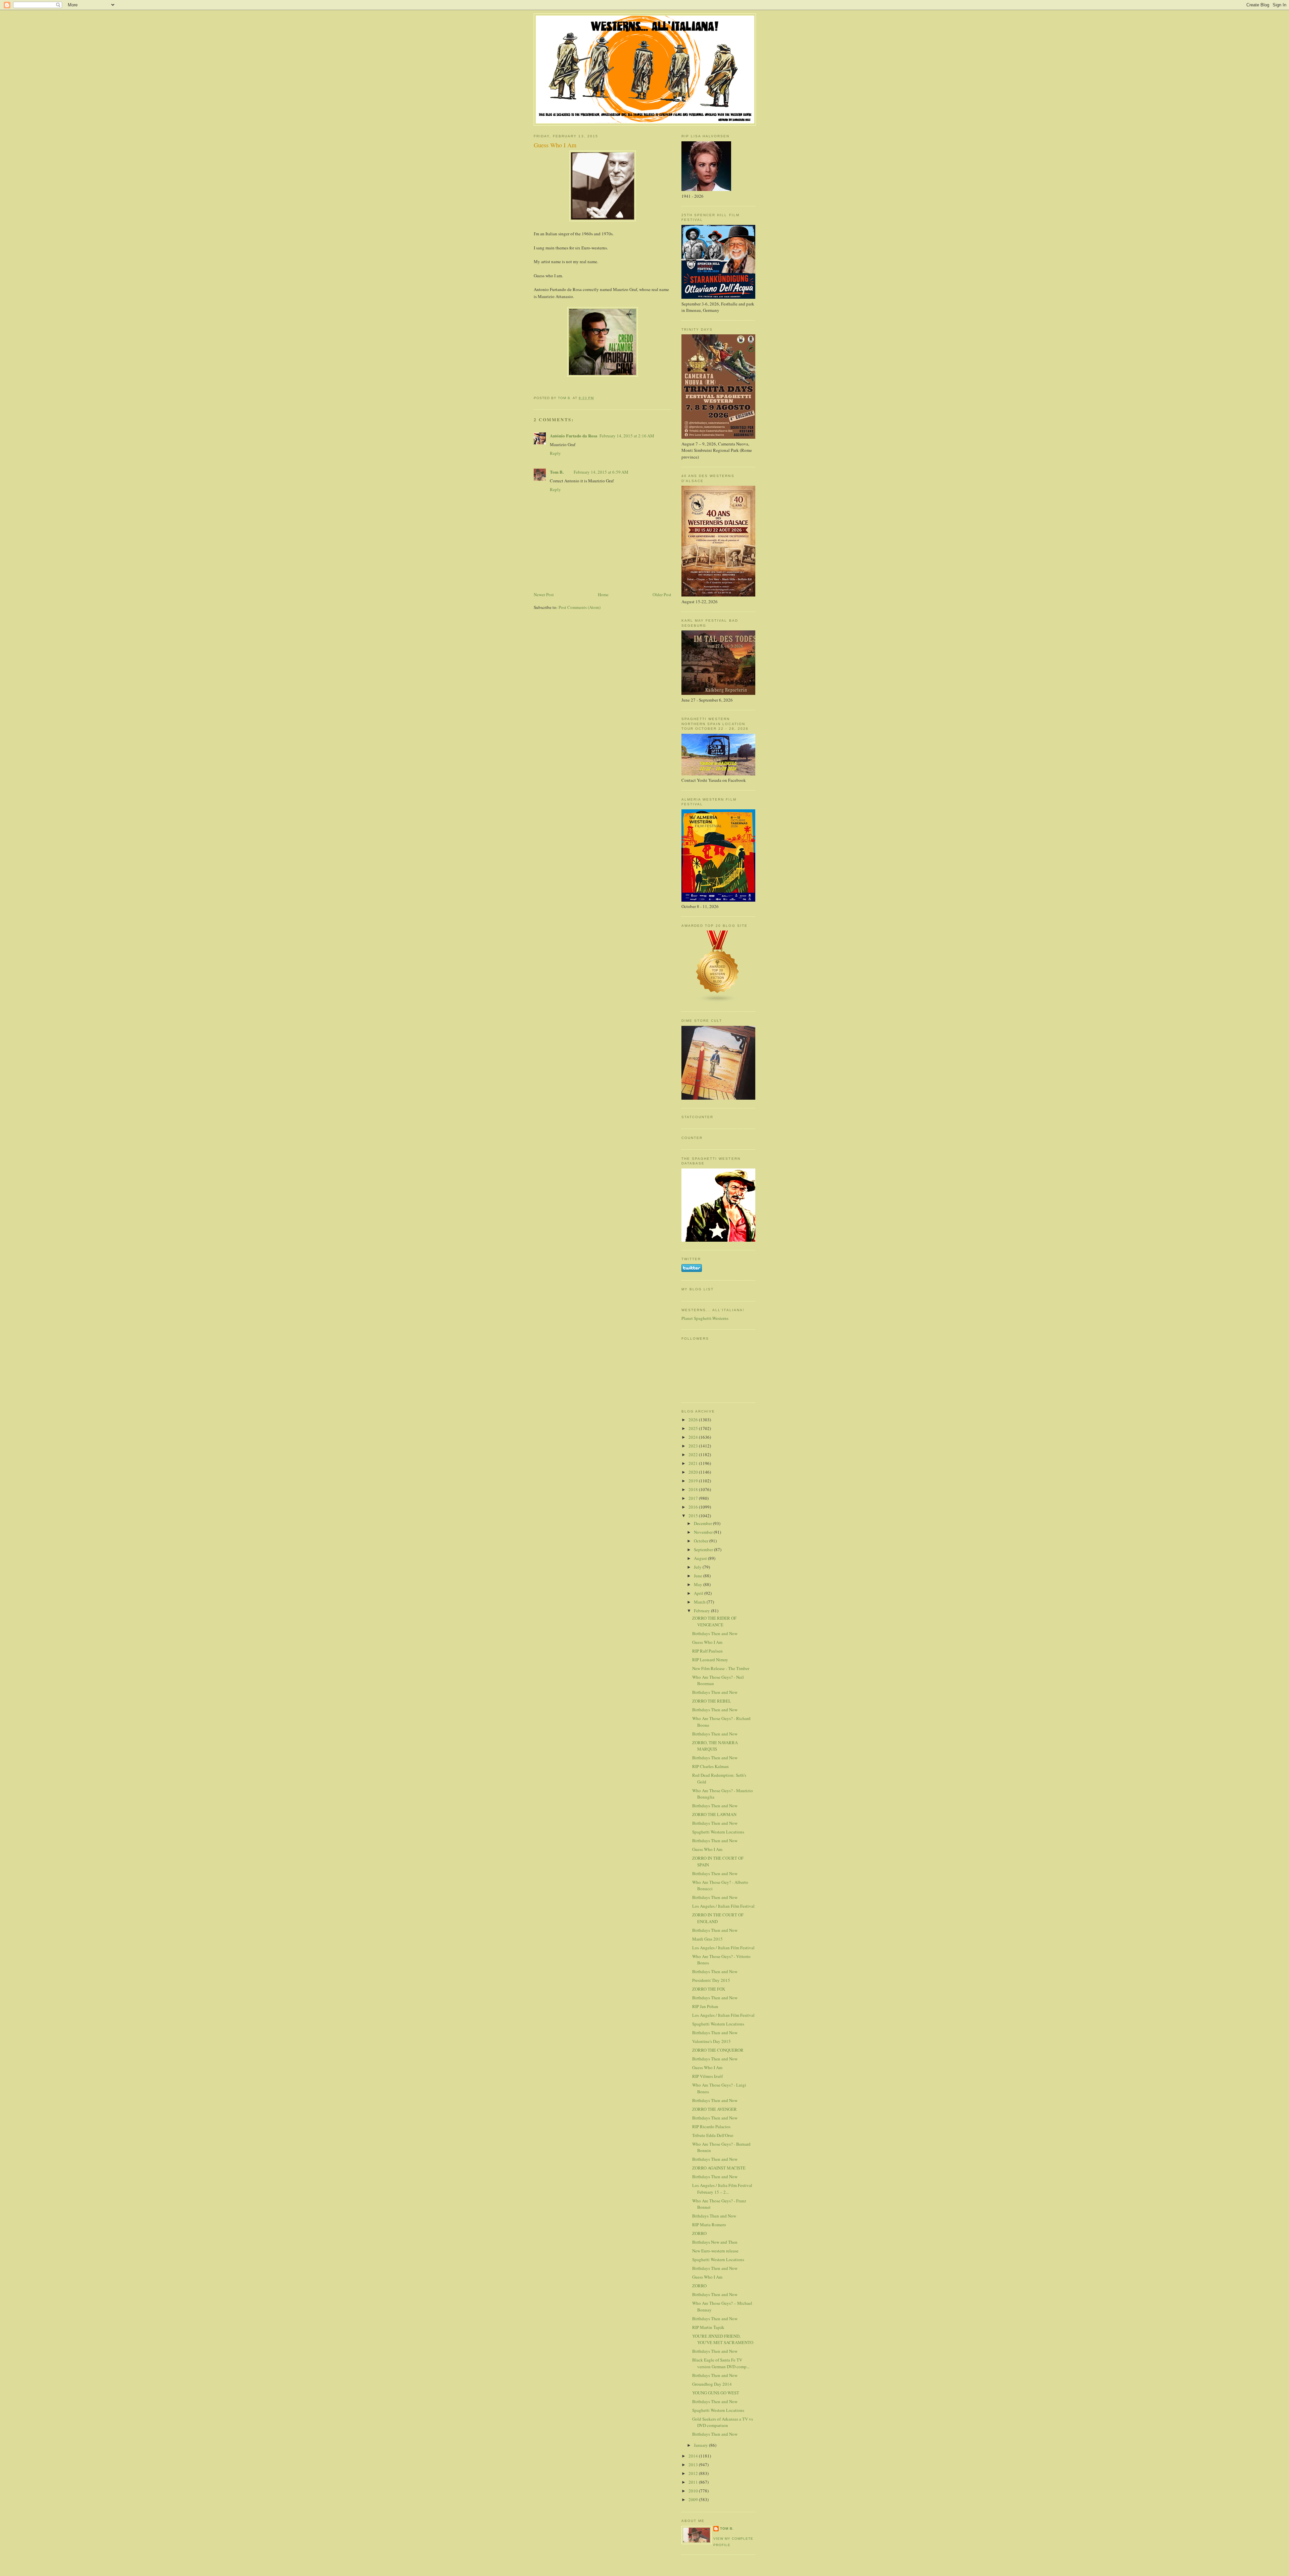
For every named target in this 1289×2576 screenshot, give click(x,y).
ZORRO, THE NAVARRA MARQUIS (715, 1746)
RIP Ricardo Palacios (711, 2127)
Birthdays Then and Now (715, 1633)
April (699, 1593)
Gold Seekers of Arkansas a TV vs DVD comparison (723, 2422)
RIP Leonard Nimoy (710, 1660)
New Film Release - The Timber (721, 1668)
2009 (694, 2499)
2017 (694, 1498)
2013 (694, 2465)
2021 (694, 1463)
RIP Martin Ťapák (708, 2327)
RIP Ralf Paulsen (707, 1651)
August (701, 1558)
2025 (694, 1428)
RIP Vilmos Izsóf (707, 2076)
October (702, 1541)
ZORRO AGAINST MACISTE (719, 2168)
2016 (694, 1507)
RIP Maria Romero (709, 2225)
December (703, 1523)
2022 (694, 1454)
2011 (694, 2482)
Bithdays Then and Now (714, 2216)
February (702, 1611)
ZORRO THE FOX (709, 1989)
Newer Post (544, 594)
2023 (694, 1446)
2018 (694, 1489)
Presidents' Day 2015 (711, 1980)
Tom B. (557, 472)
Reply (555, 453)
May (699, 1584)
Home (603, 594)
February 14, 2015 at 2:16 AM (627, 436)
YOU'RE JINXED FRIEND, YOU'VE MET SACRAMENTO (723, 2339)
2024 (694, 1437)
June (699, 1576)
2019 (694, 1481)
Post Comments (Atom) (580, 607)
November (704, 1532)
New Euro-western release (715, 2251)
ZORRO (699, 2233)
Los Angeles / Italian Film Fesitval (723, 2015)
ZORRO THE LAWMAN (714, 1814)
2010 (694, 2491)
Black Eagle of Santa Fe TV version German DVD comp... (721, 2363)
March (700, 1602)
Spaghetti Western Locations (718, 1832)
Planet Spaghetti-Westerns (705, 1318)
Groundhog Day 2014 (712, 2384)
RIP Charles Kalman (710, 1766)
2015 (694, 1516)
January (701, 2445)
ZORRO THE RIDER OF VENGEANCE (714, 1621)
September (704, 1549)
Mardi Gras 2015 (707, 1939)
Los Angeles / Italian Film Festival (723, 1906)
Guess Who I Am (707, 1642)
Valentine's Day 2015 (711, 2041)
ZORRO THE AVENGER (714, 2109)
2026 (694, 1420)
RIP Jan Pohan (705, 2006)
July (698, 1567)
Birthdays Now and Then (715, 2242)
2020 (694, 1472)
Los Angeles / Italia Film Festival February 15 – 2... (722, 2189)
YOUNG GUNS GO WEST (716, 2393)
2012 (694, 2473)
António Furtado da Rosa (574, 436)
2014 (694, 2456)
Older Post (662, 594)
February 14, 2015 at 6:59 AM (601, 472)
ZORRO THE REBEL (712, 1701)
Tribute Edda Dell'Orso (713, 2135)
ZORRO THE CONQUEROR (718, 2050)
